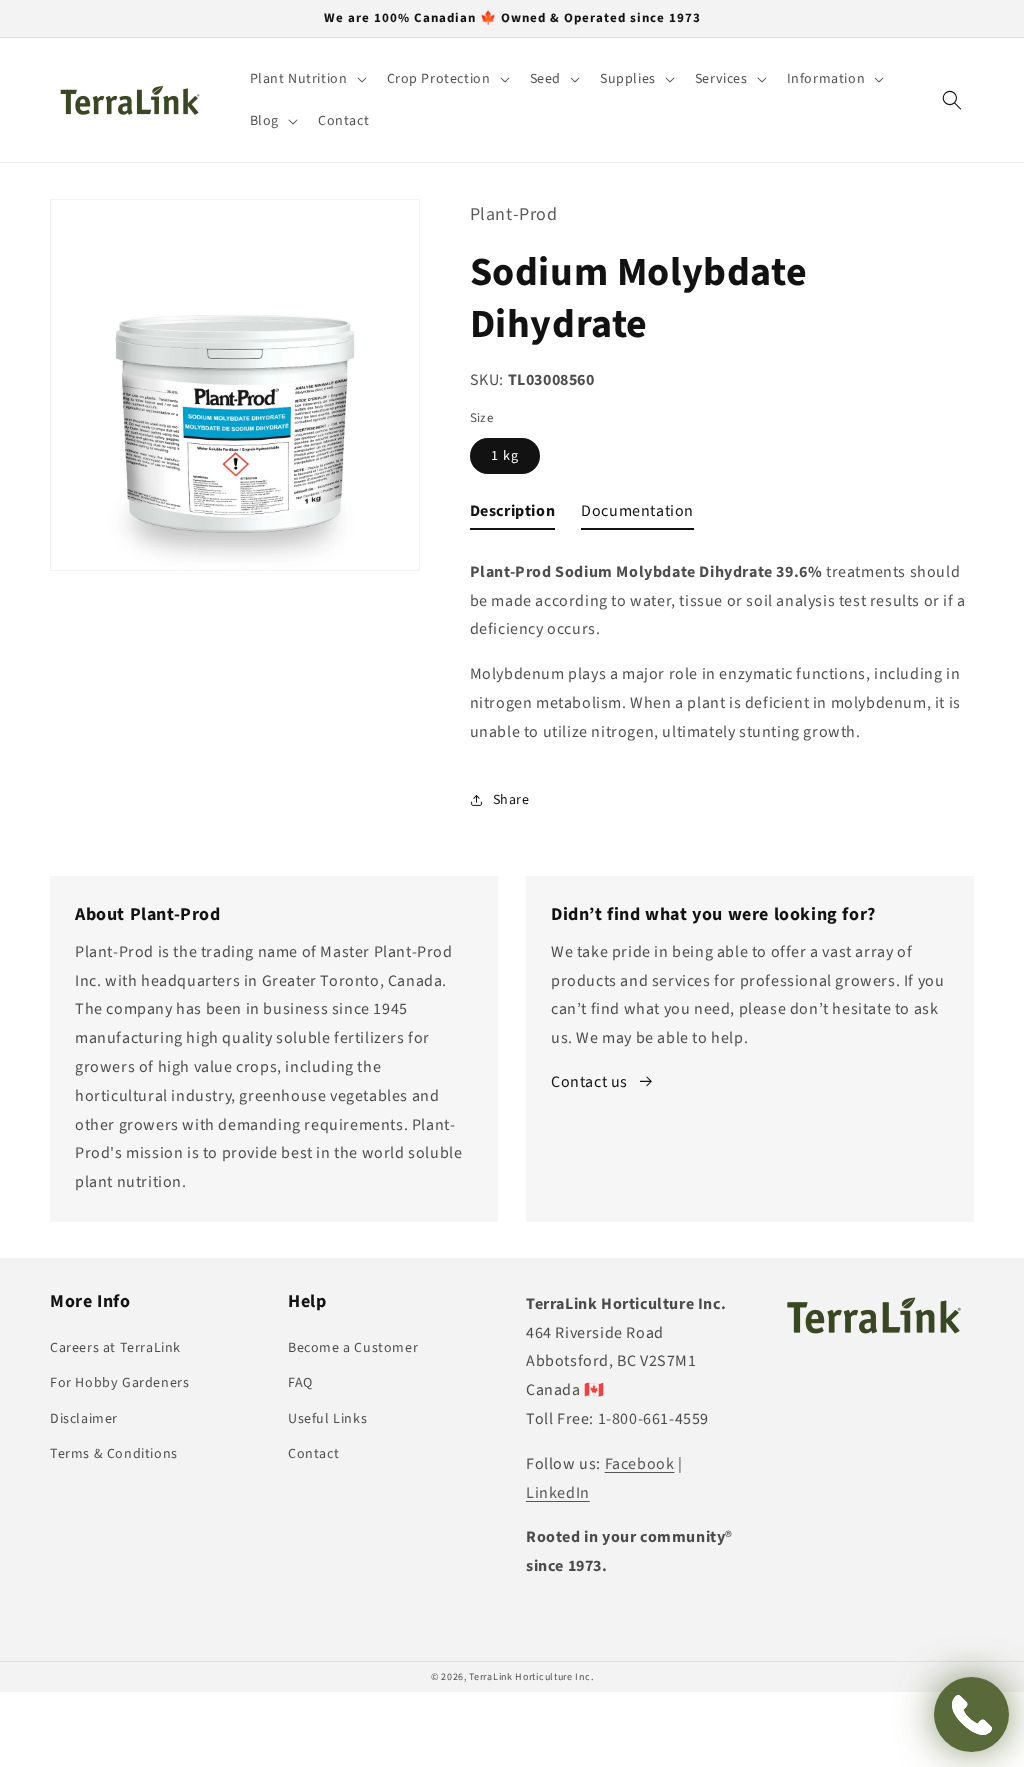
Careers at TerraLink (115, 1348)
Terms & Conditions (114, 1454)
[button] (306, 79)
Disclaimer (84, 1419)
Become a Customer (353, 1348)
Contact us (589, 1082)
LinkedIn (558, 1493)
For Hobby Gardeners (119, 1383)
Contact (313, 1454)
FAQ (300, 1383)
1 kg (505, 456)
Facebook (640, 1464)
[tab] (513, 515)
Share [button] (511, 800)
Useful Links (327, 1419)
